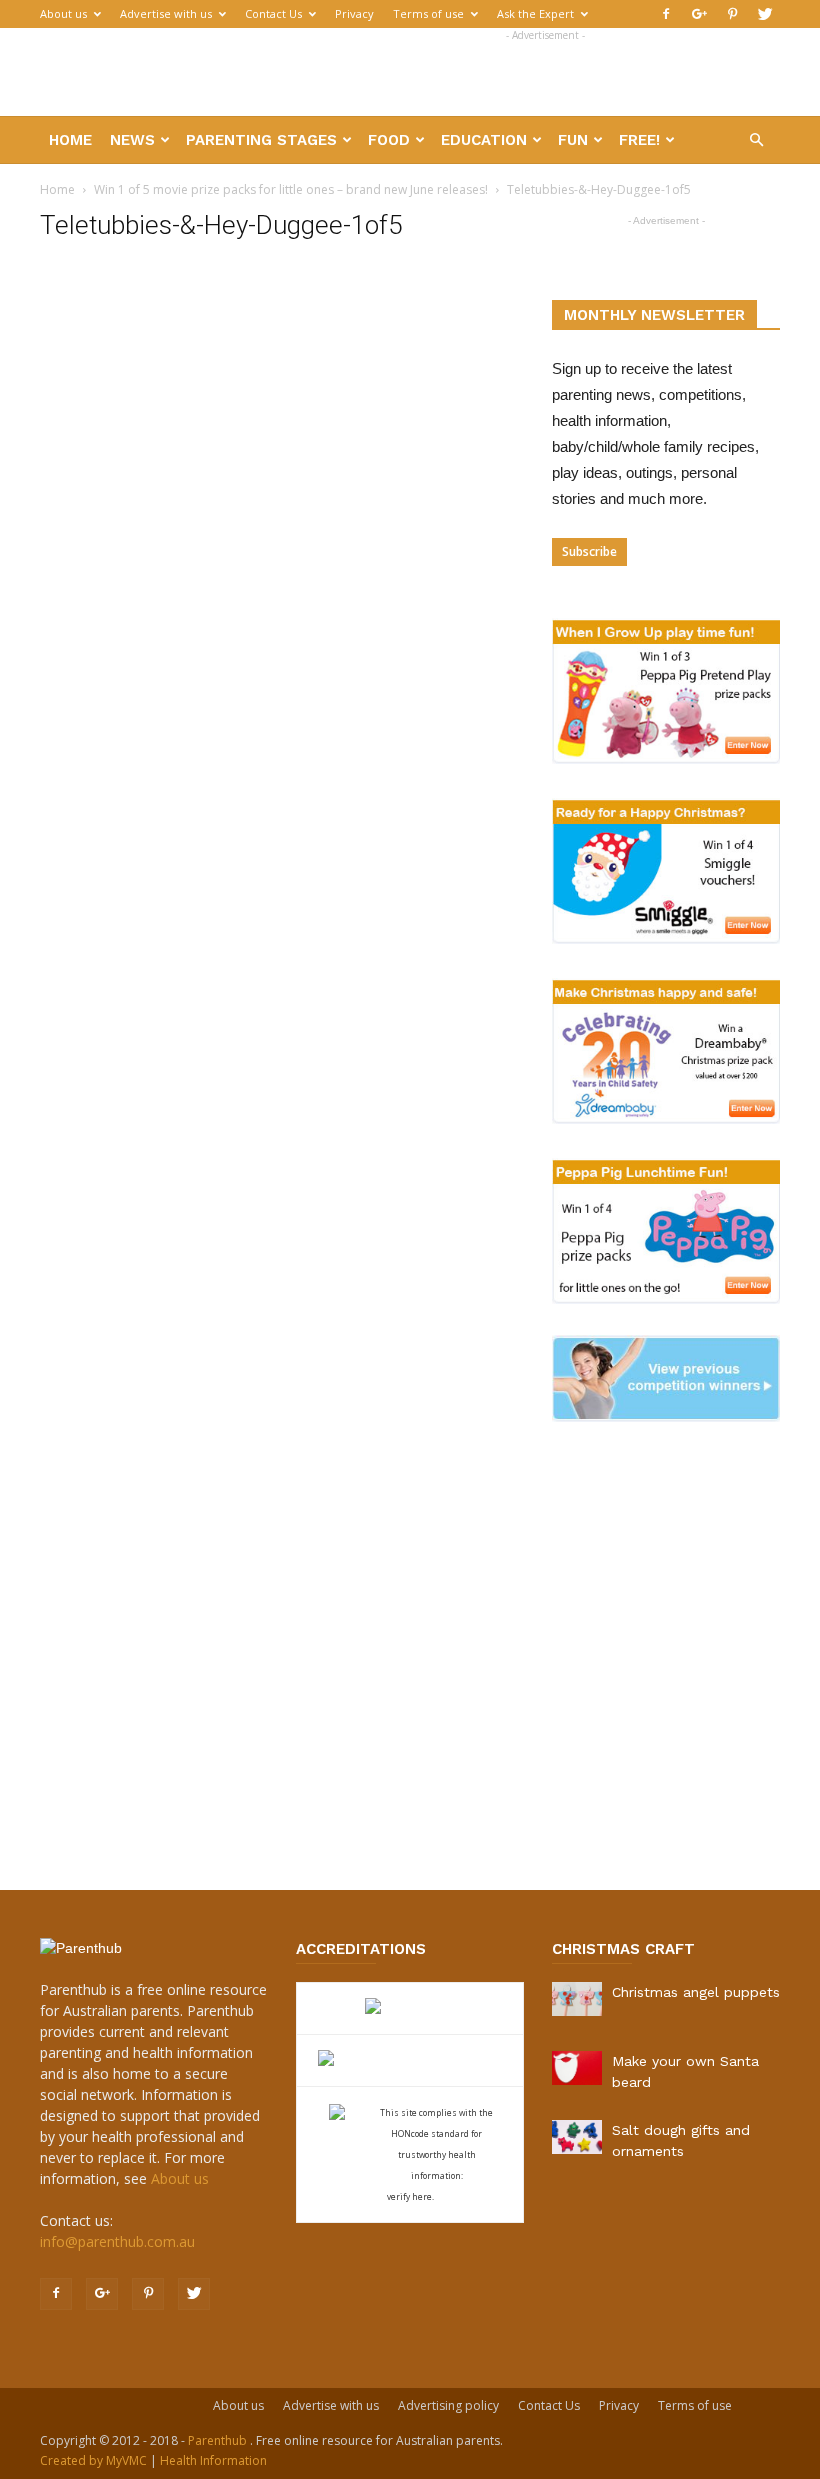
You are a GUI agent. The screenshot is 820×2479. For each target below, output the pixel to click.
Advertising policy (448, 2405)
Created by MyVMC (93, 2460)
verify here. (410, 2196)
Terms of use (428, 13)
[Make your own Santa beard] (577, 2068)
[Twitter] (765, 14)
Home (70, 140)
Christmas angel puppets (696, 1992)
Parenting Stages (261, 140)
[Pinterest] (732, 14)
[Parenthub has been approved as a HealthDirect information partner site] (410, 2008)
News (132, 140)
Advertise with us (166, 13)
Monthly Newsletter (654, 315)
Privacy (354, 13)
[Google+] (699, 14)
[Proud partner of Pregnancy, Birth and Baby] (410, 2060)
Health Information (213, 2460)
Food (389, 140)
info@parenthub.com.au (117, 2241)
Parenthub (219, 2440)
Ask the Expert (535, 13)
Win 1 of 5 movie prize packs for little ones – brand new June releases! (291, 189)
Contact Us (273, 13)
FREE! (639, 140)
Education (484, 140)
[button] (756, 140)
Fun (573, 140)
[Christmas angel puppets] (577, 1999)
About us (63, 13)
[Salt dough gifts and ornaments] (577, 2137)
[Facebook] (666, 14)
